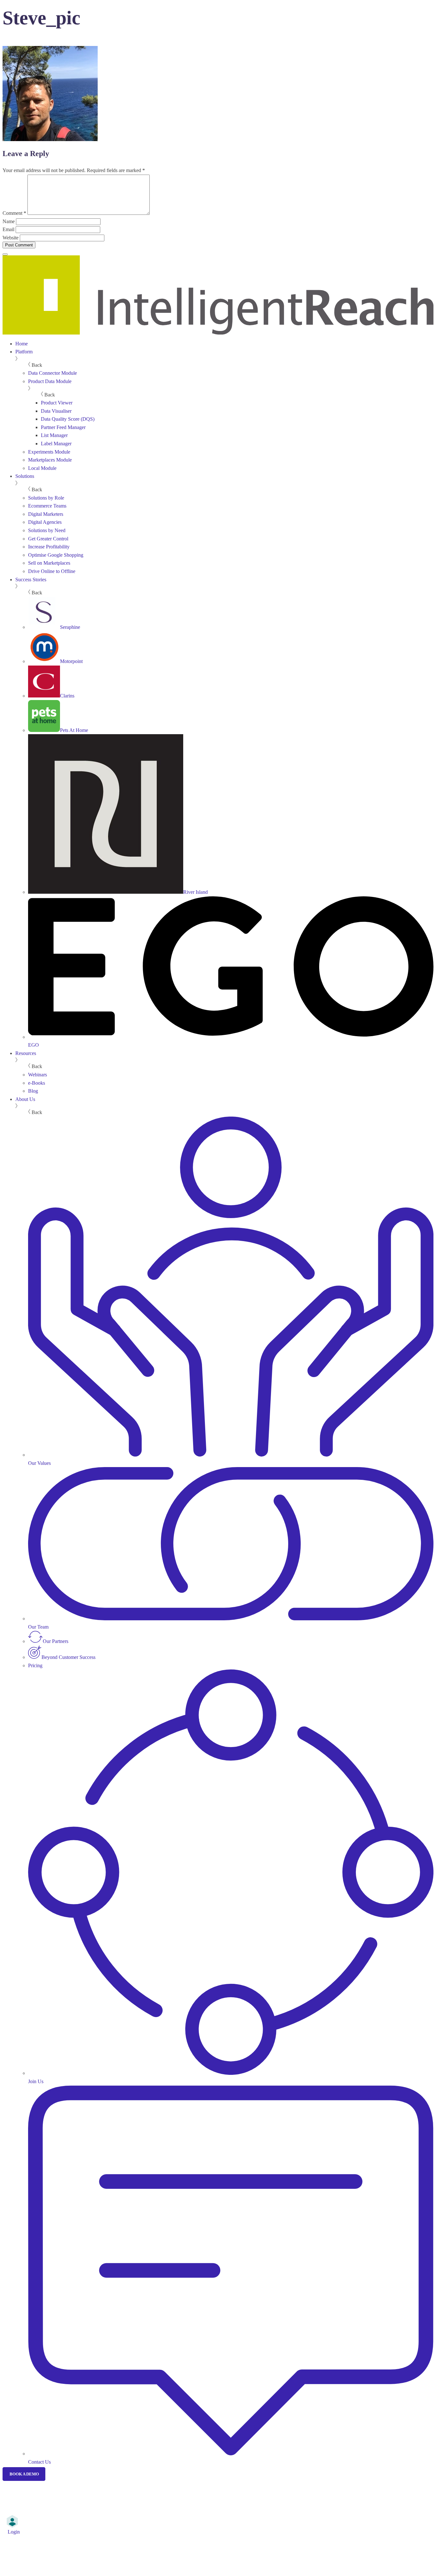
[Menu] (5, 254)
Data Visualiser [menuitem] (56, 411)
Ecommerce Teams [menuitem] (47, 506)
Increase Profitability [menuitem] (49, 547)
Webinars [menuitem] (38, 1075)
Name (9, 221)
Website (11, 238)
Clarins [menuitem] (67, 696)
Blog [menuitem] (33, 1091)
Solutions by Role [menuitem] (46, 498)
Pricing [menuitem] (35, 1665)
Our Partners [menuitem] (56, 1641)
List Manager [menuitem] (54, 435)
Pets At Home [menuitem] (74, 730)
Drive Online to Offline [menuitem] (52, 571)
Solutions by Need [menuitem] (47, 530)
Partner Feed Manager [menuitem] (63, 427)
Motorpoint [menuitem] (71, 661)
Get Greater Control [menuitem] (48, 539)
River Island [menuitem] (195, 892)
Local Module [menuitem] (42, 468)
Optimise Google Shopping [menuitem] (56, 555)
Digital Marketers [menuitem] (46, 514)
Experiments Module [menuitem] (49, 452)
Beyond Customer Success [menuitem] (68, 1657)
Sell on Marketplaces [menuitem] (49, 563)
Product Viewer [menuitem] (57, 403)
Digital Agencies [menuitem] (45, 522)
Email (8, 229)
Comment (14, 213)
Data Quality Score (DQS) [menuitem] (68, 419)
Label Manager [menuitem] (56, 444)
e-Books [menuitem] (37, 1083)
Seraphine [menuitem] (70, 627)
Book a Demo (24, 2474)
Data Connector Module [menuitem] (53, 373)
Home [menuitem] (22, 344)
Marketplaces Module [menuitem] (50, 460)
